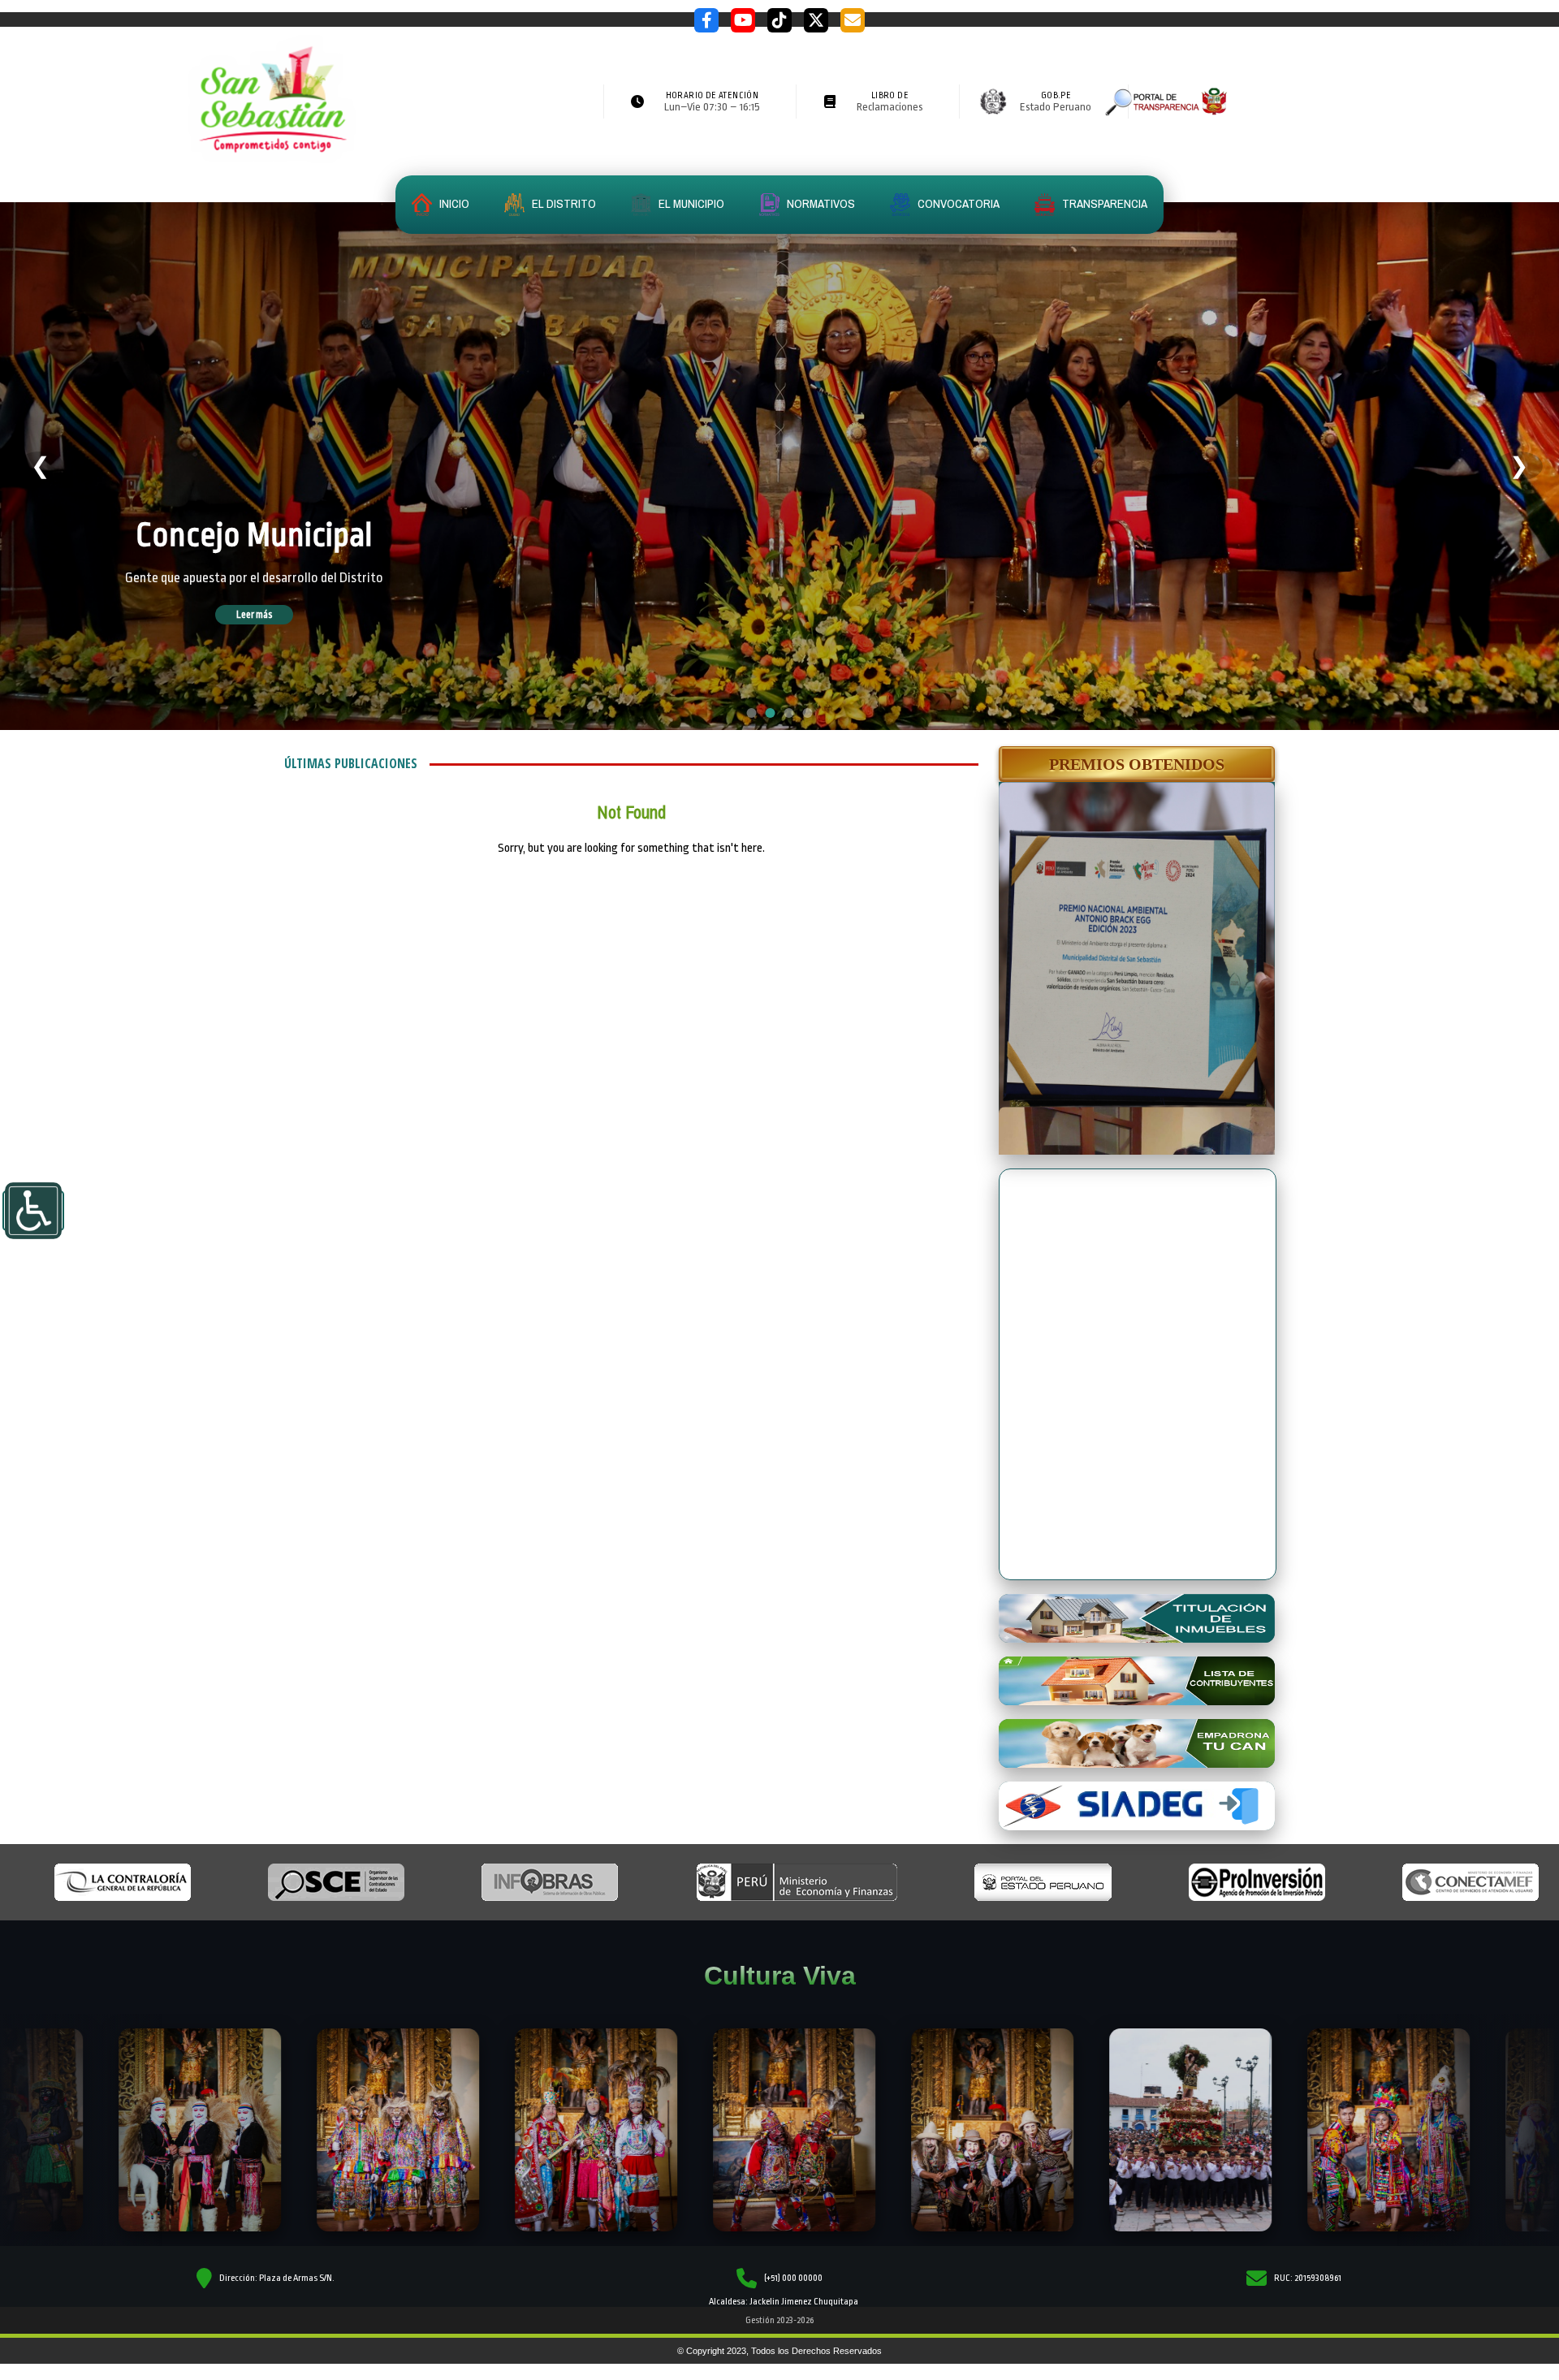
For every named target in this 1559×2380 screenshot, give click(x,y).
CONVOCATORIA (957, 203)
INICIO (453, 203)
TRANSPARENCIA (1103, 203)
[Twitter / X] (816, 20)
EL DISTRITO (563, 203)
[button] (1137, 764)
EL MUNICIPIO (690, 203)
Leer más (277, 615)
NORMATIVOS (820, 203)
